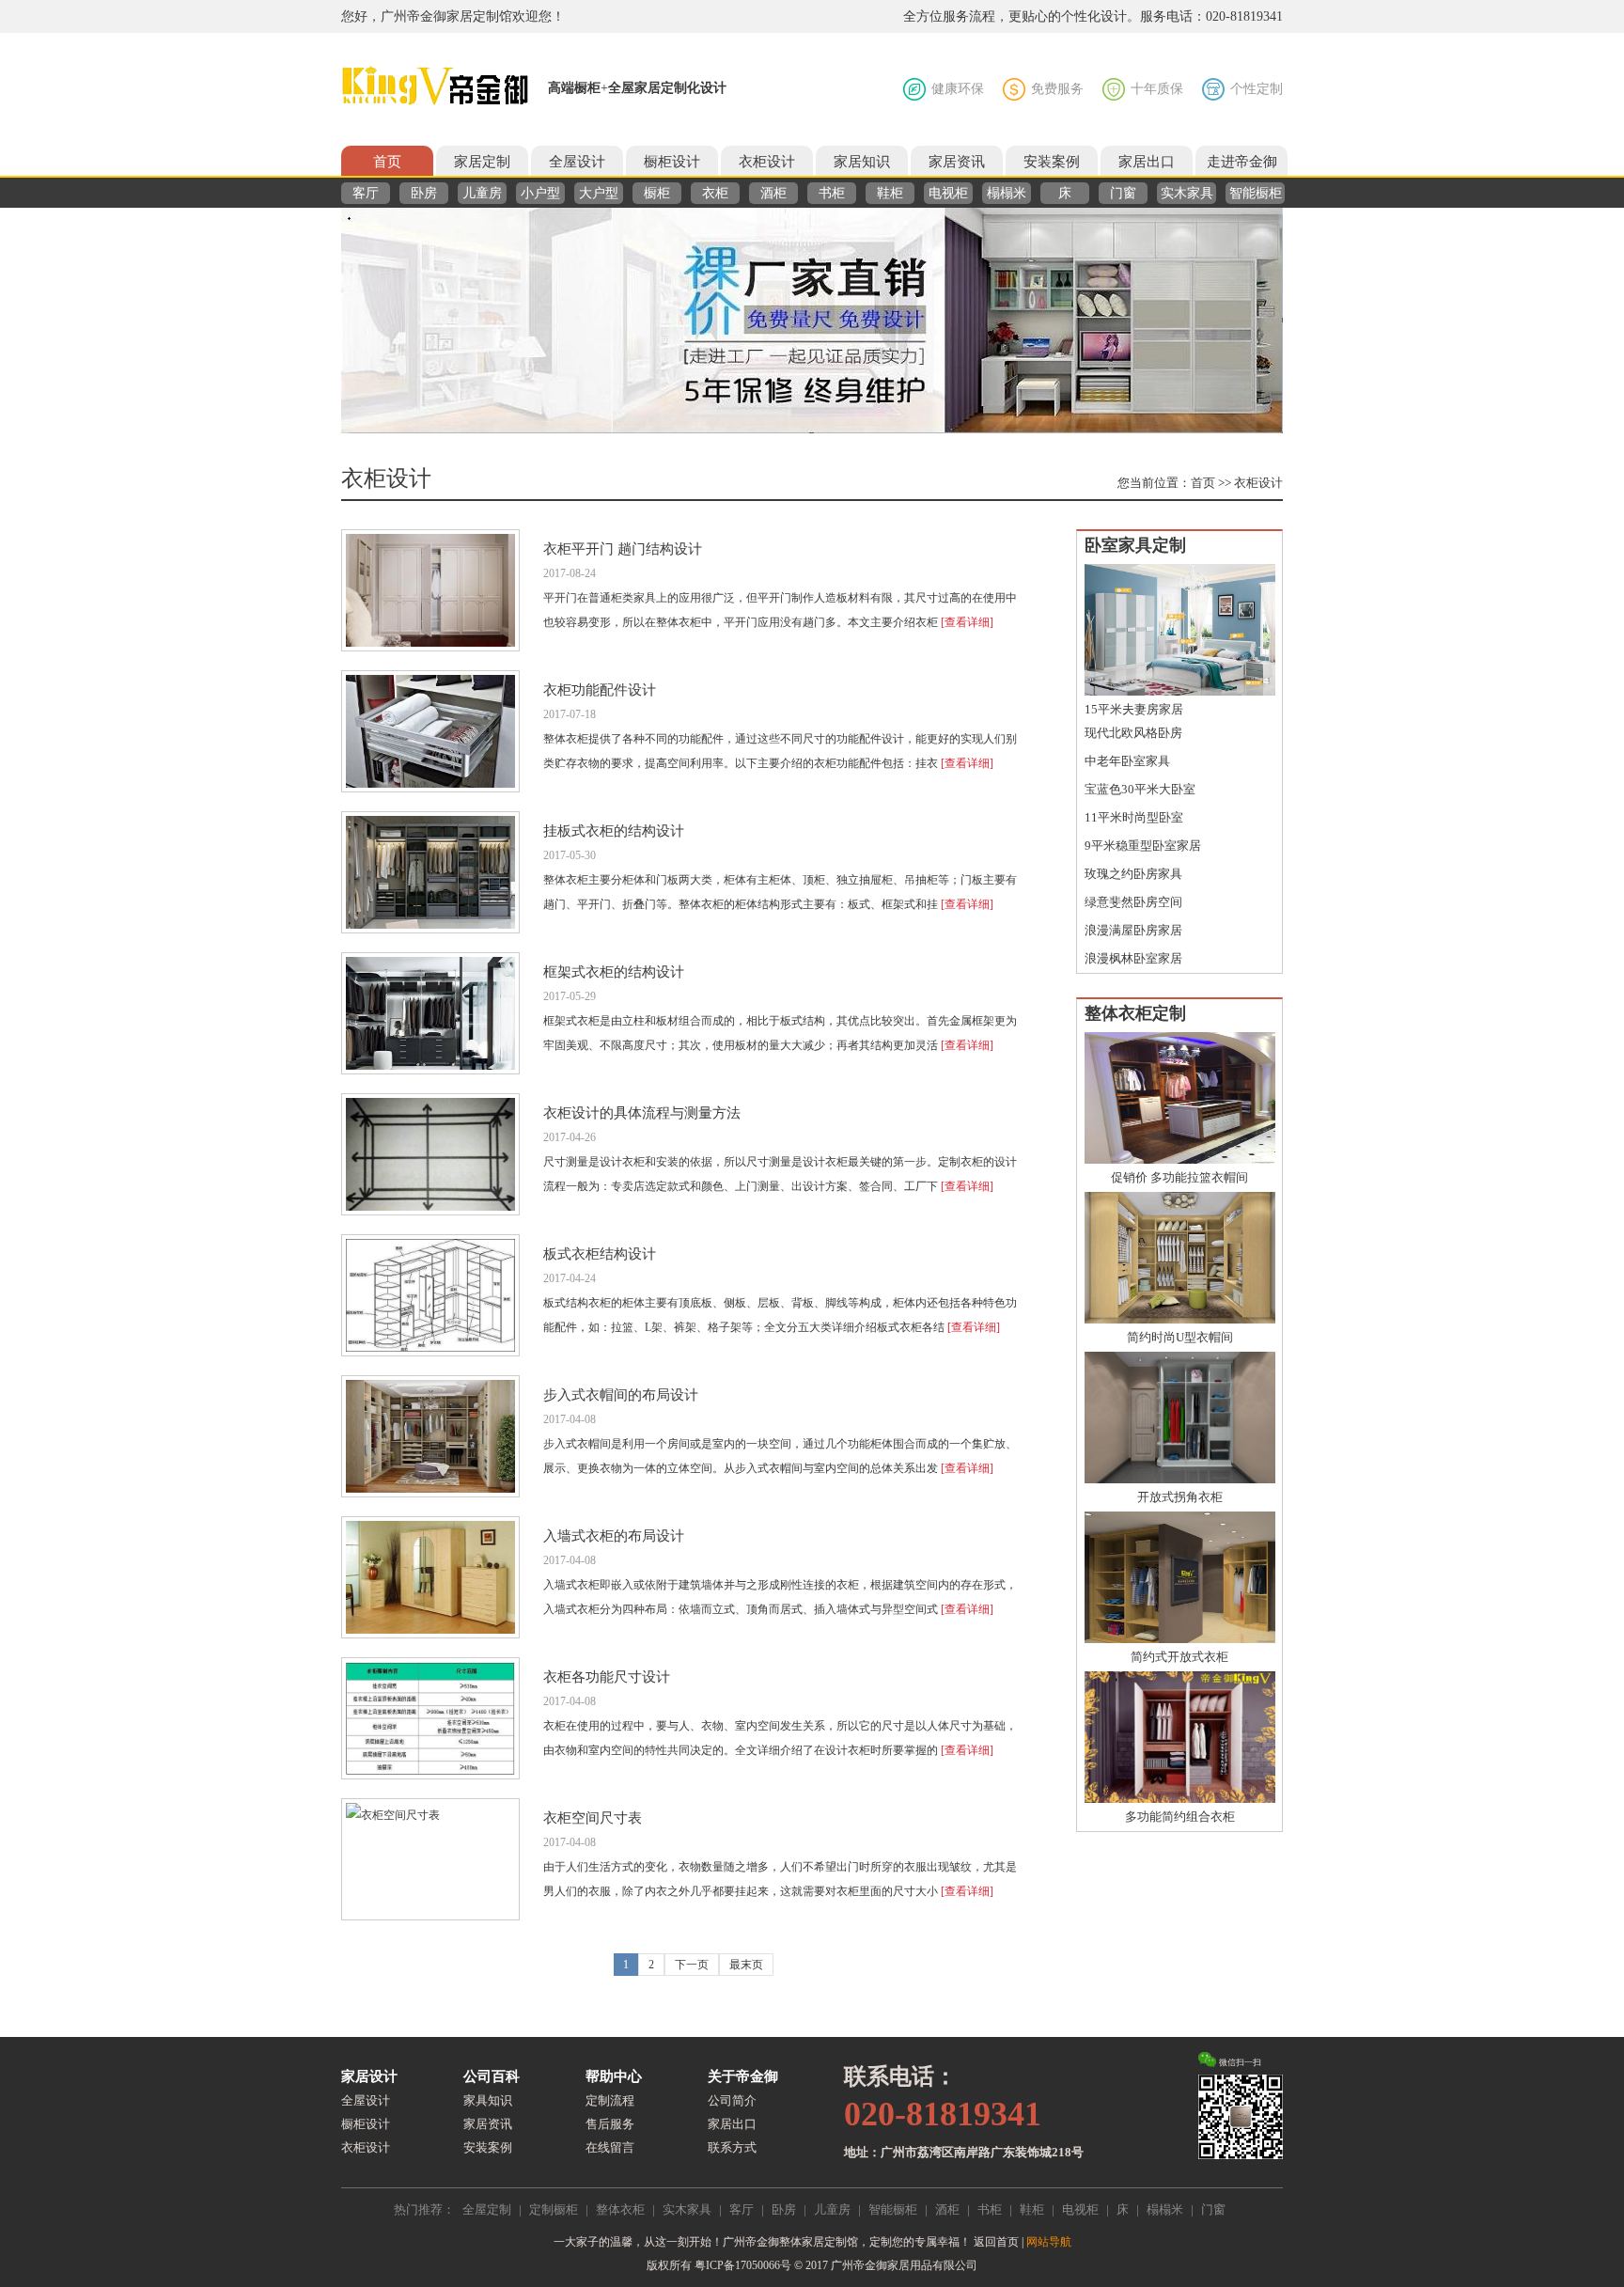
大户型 (599, 193)
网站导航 (1049, 2242)
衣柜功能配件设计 (600, 690)
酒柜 (773, 193)
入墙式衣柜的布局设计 (614, 1536)
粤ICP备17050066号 (743, 2265)
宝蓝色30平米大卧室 (1140, 789)
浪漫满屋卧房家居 (1133, 930)
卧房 (424, 193)
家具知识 (488, 2100)
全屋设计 (577, 162)
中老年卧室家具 (1127, 761)
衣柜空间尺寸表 (593, 1818)
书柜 (832, 193)
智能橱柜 (1256, 193)
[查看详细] (967, 622)
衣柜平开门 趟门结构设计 (623, 549)
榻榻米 (1007, 193)
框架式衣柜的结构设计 (614, 972)
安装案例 (1052, 162)
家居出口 (1147, 162)
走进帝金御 (1242, 162)
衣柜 (715, 193)
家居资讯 (957, 162)
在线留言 (610, 2147)
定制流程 (610, 2100)
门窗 (1123, 193)
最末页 (746, 1965)
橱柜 (657, 193)
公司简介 (732, 2100)
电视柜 (948, 193)
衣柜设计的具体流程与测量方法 (642, 1113)
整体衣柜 (620, 2209)
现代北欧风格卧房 (1133, 733)
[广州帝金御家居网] (435, 87)
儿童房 (482, 193)
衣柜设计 (767, 162)
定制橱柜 (554, 2209)
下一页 (692, 1965)
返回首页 (996, 2242)
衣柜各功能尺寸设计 (607, 1677)
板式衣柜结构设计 (600, 1254)
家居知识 (862, 162)
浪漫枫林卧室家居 (1133, 958)
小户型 (540, 193)
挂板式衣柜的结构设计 (614, 831)
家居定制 (482, 162)
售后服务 (610, 2124)
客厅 (366, 193)
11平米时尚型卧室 (1134, 817)
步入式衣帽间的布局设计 (621, 1395)
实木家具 (1187, 193)
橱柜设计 (672, 162)
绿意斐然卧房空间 (1133, 902)
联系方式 (732, 2147)
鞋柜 (890, 193)
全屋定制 (487, 2209)
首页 (387, 162)
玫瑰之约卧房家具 (1133, 874)
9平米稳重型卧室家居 (1143, 846)
